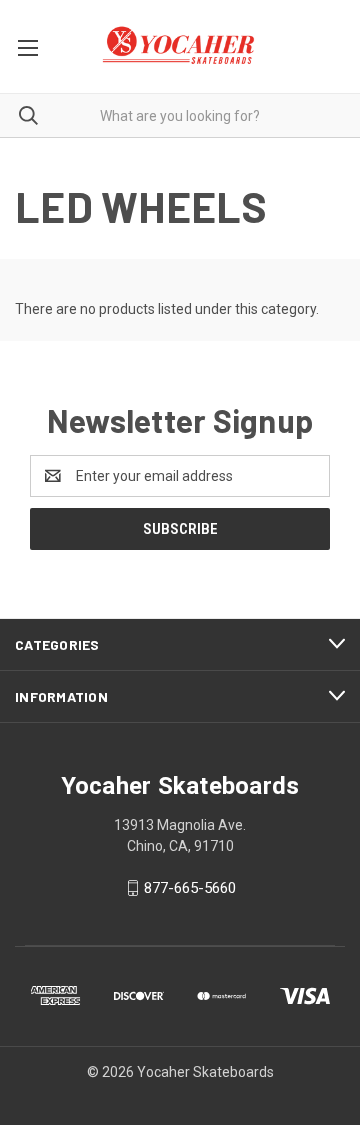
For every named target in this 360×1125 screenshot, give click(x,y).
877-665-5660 (190, 888)
